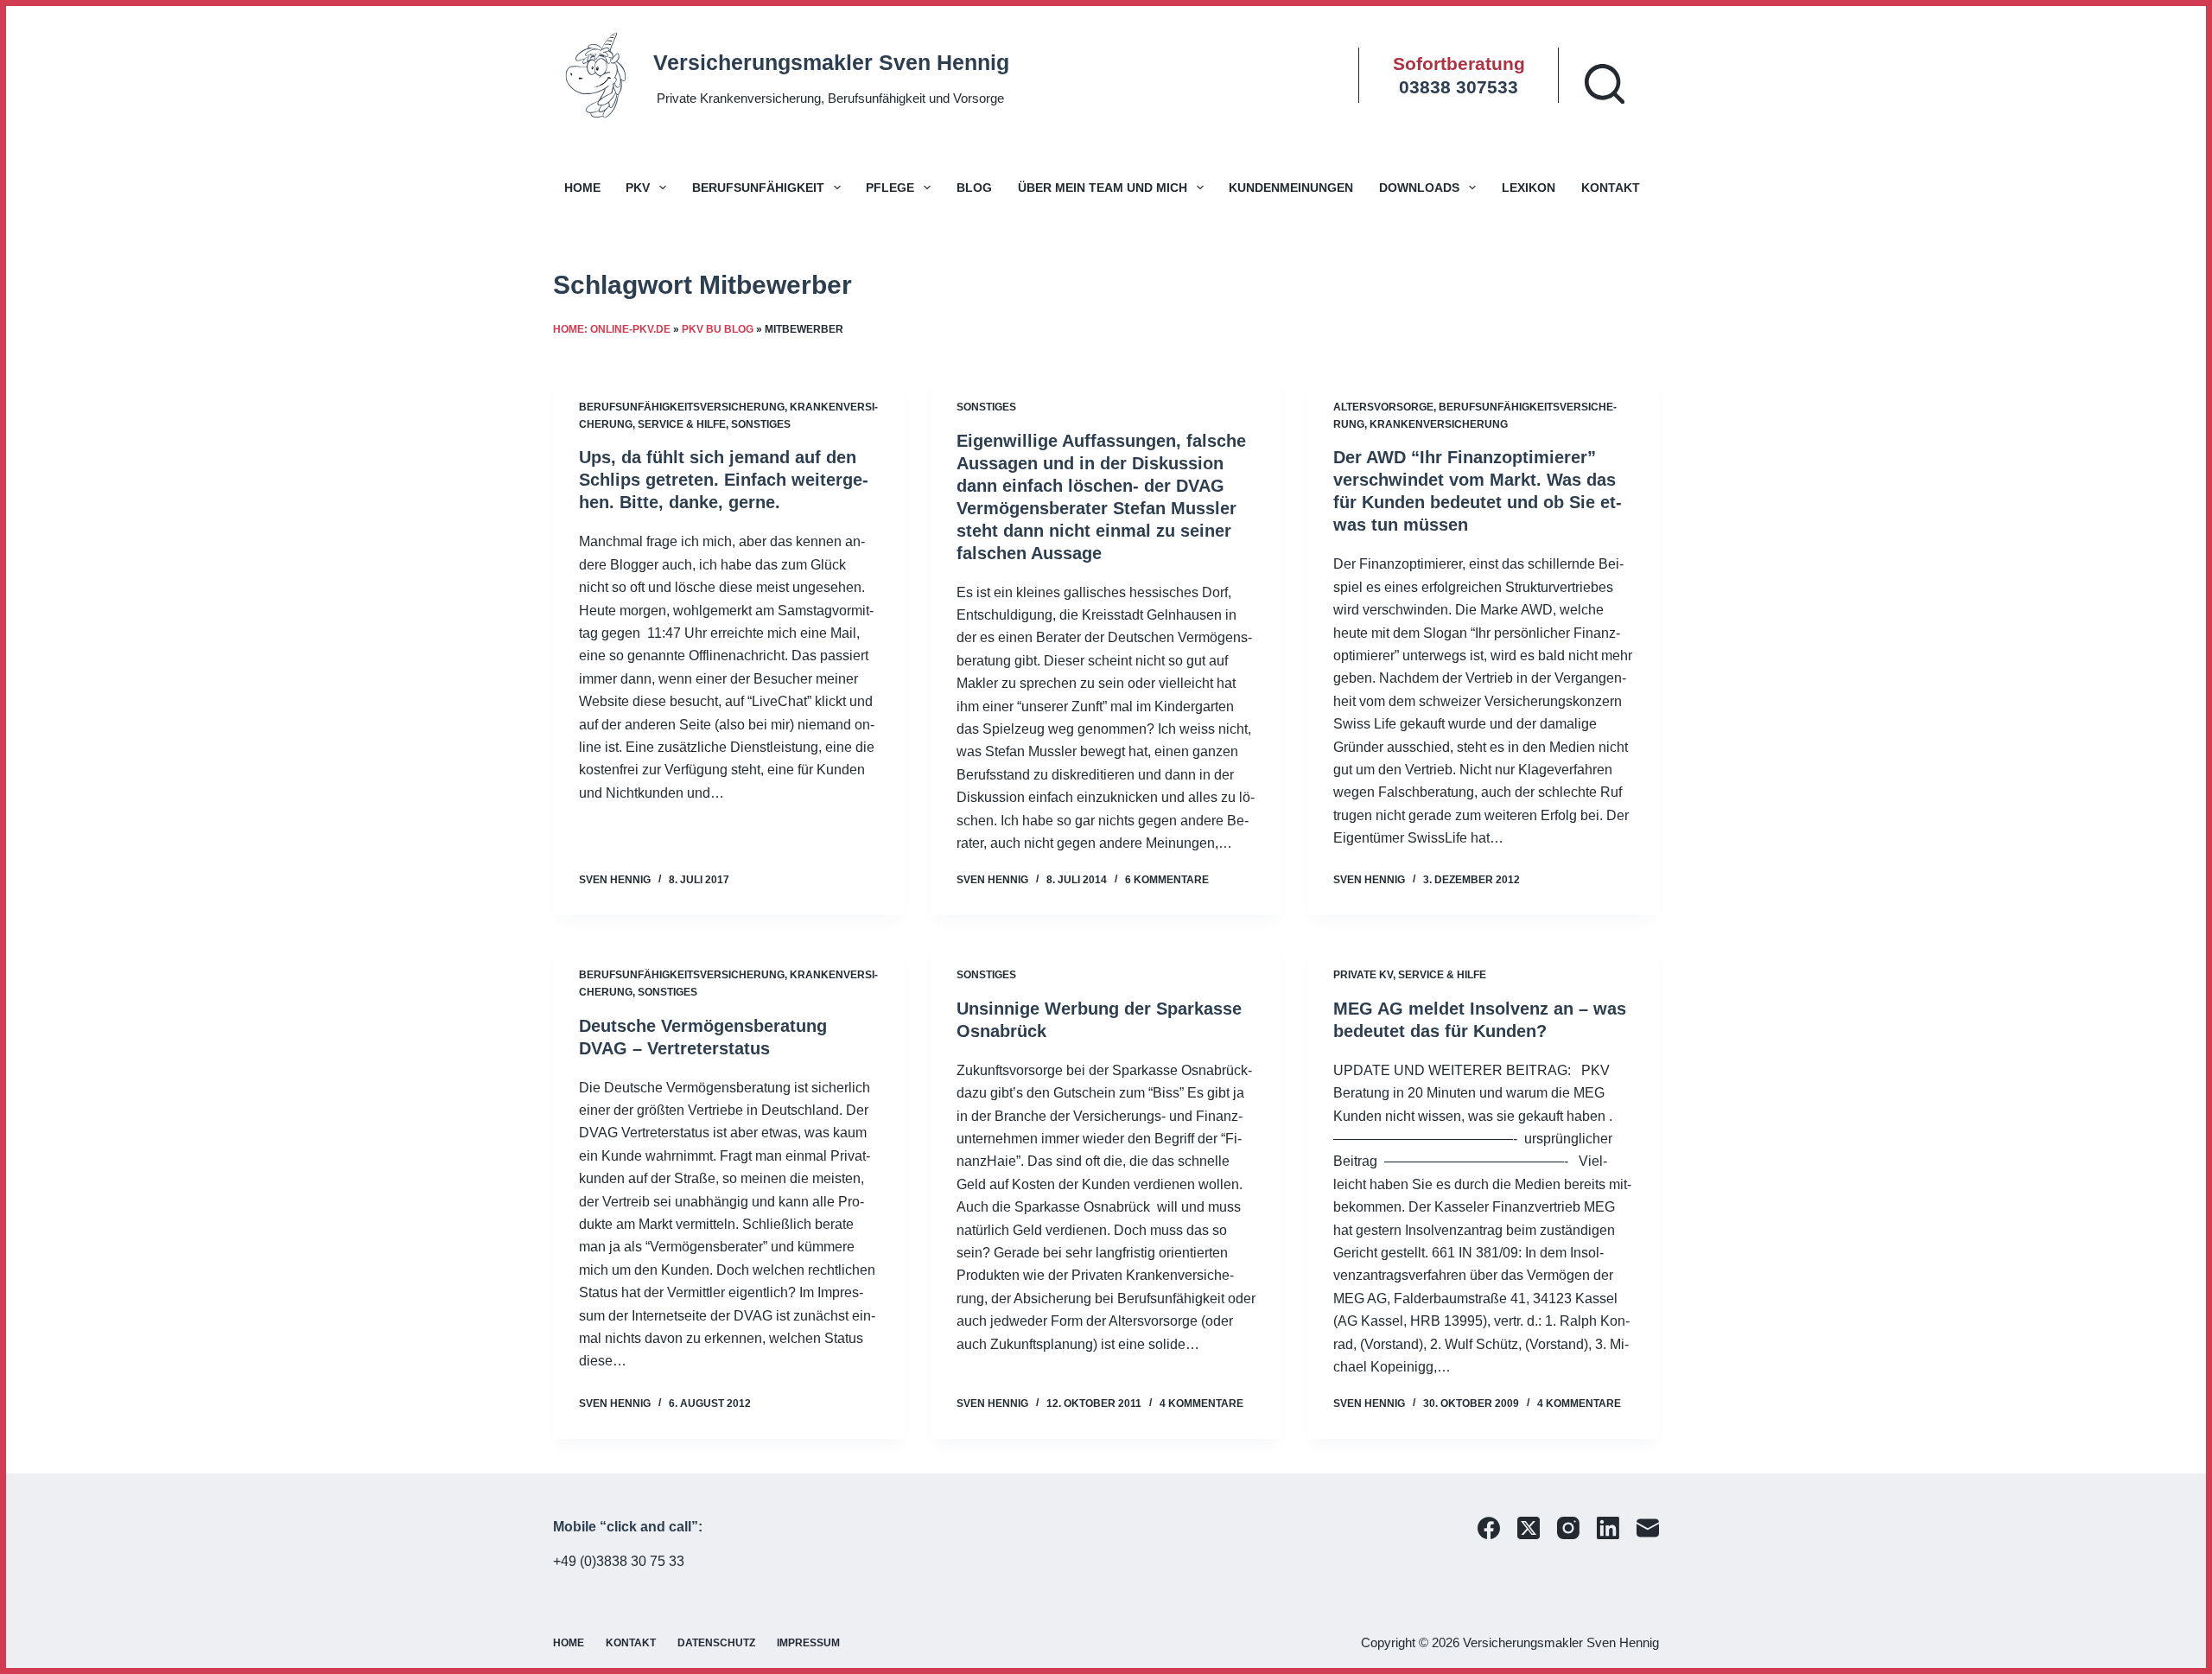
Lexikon (1529, 188)
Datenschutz (716, 1643)
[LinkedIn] (1608, 1528)
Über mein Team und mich (1103, 188)
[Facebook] (1489, 1528)
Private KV (1363, 975)
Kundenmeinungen (1291, 188)
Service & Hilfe (682, 424)
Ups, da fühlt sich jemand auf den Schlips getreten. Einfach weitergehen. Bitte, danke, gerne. (724, 480)
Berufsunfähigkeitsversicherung (682, 407)
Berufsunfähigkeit (758, 188)
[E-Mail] (1648, 1528)
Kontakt (1611, 188)
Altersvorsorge (1383, 407)
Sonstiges (761, 424)
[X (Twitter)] (1529, 1528)
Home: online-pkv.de (612, 329)
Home (582, 188)
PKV (638, 188)
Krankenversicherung (1439, 424)
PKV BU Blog (718, 329)
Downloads (1419, 188)
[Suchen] (1605, 84)
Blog (974, 188)
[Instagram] (1568, 1528)
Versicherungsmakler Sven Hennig (831, 62)
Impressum (808, 1643)
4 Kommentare (1201, 1403)
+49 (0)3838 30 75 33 (619, 1561)
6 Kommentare (1167, 880)
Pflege (890, 188)
